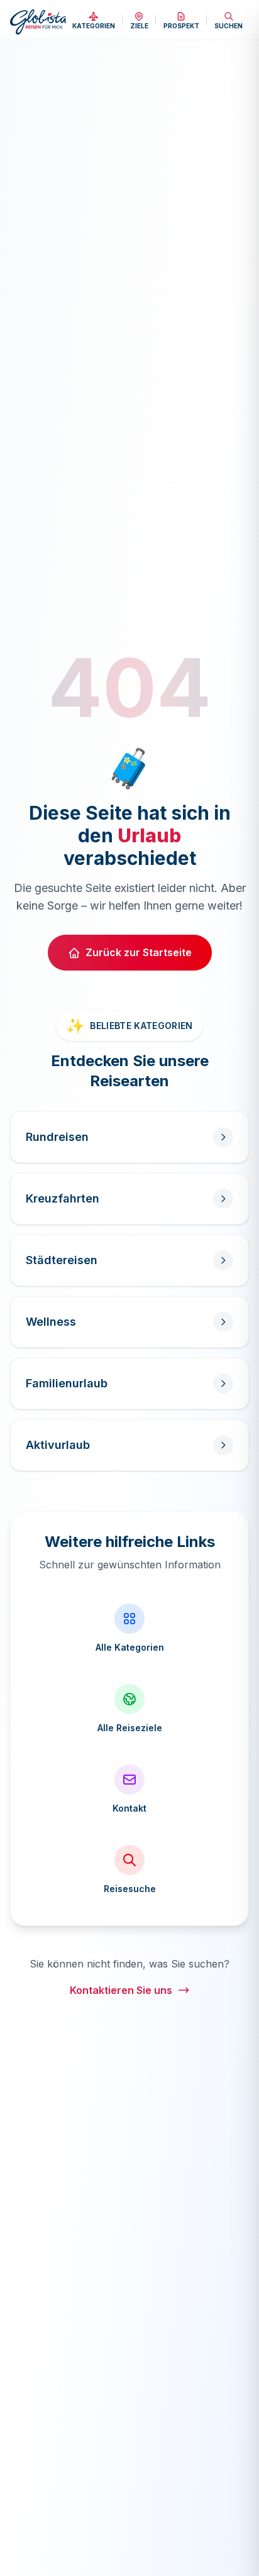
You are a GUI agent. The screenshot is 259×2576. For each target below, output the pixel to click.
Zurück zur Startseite (139, 952)
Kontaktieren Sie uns (121, 1990)
